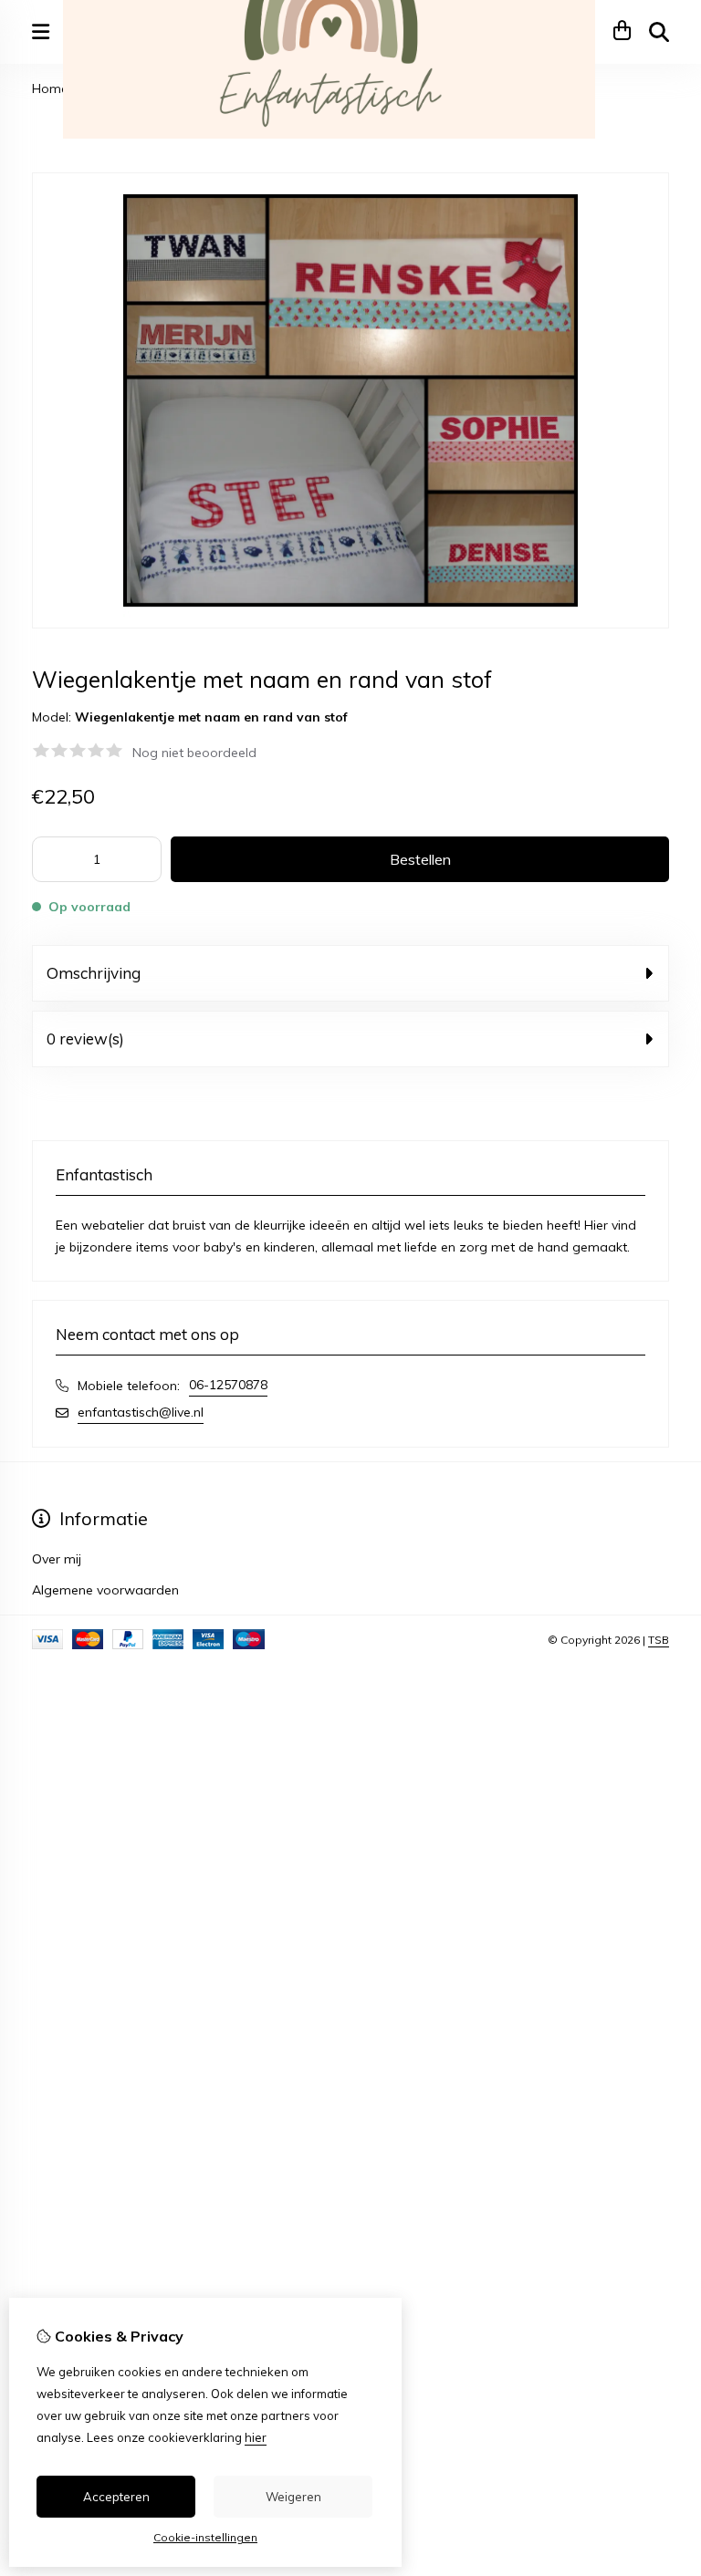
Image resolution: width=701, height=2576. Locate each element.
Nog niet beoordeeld (194, 753)
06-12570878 (228, 1385)
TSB (659, 1640)
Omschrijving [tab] (94, 973)
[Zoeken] (659, 32)
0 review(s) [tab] (85, 1039)
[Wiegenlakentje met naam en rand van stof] (350, 624)
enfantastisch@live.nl (141, 1412)
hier (256, 2437)
